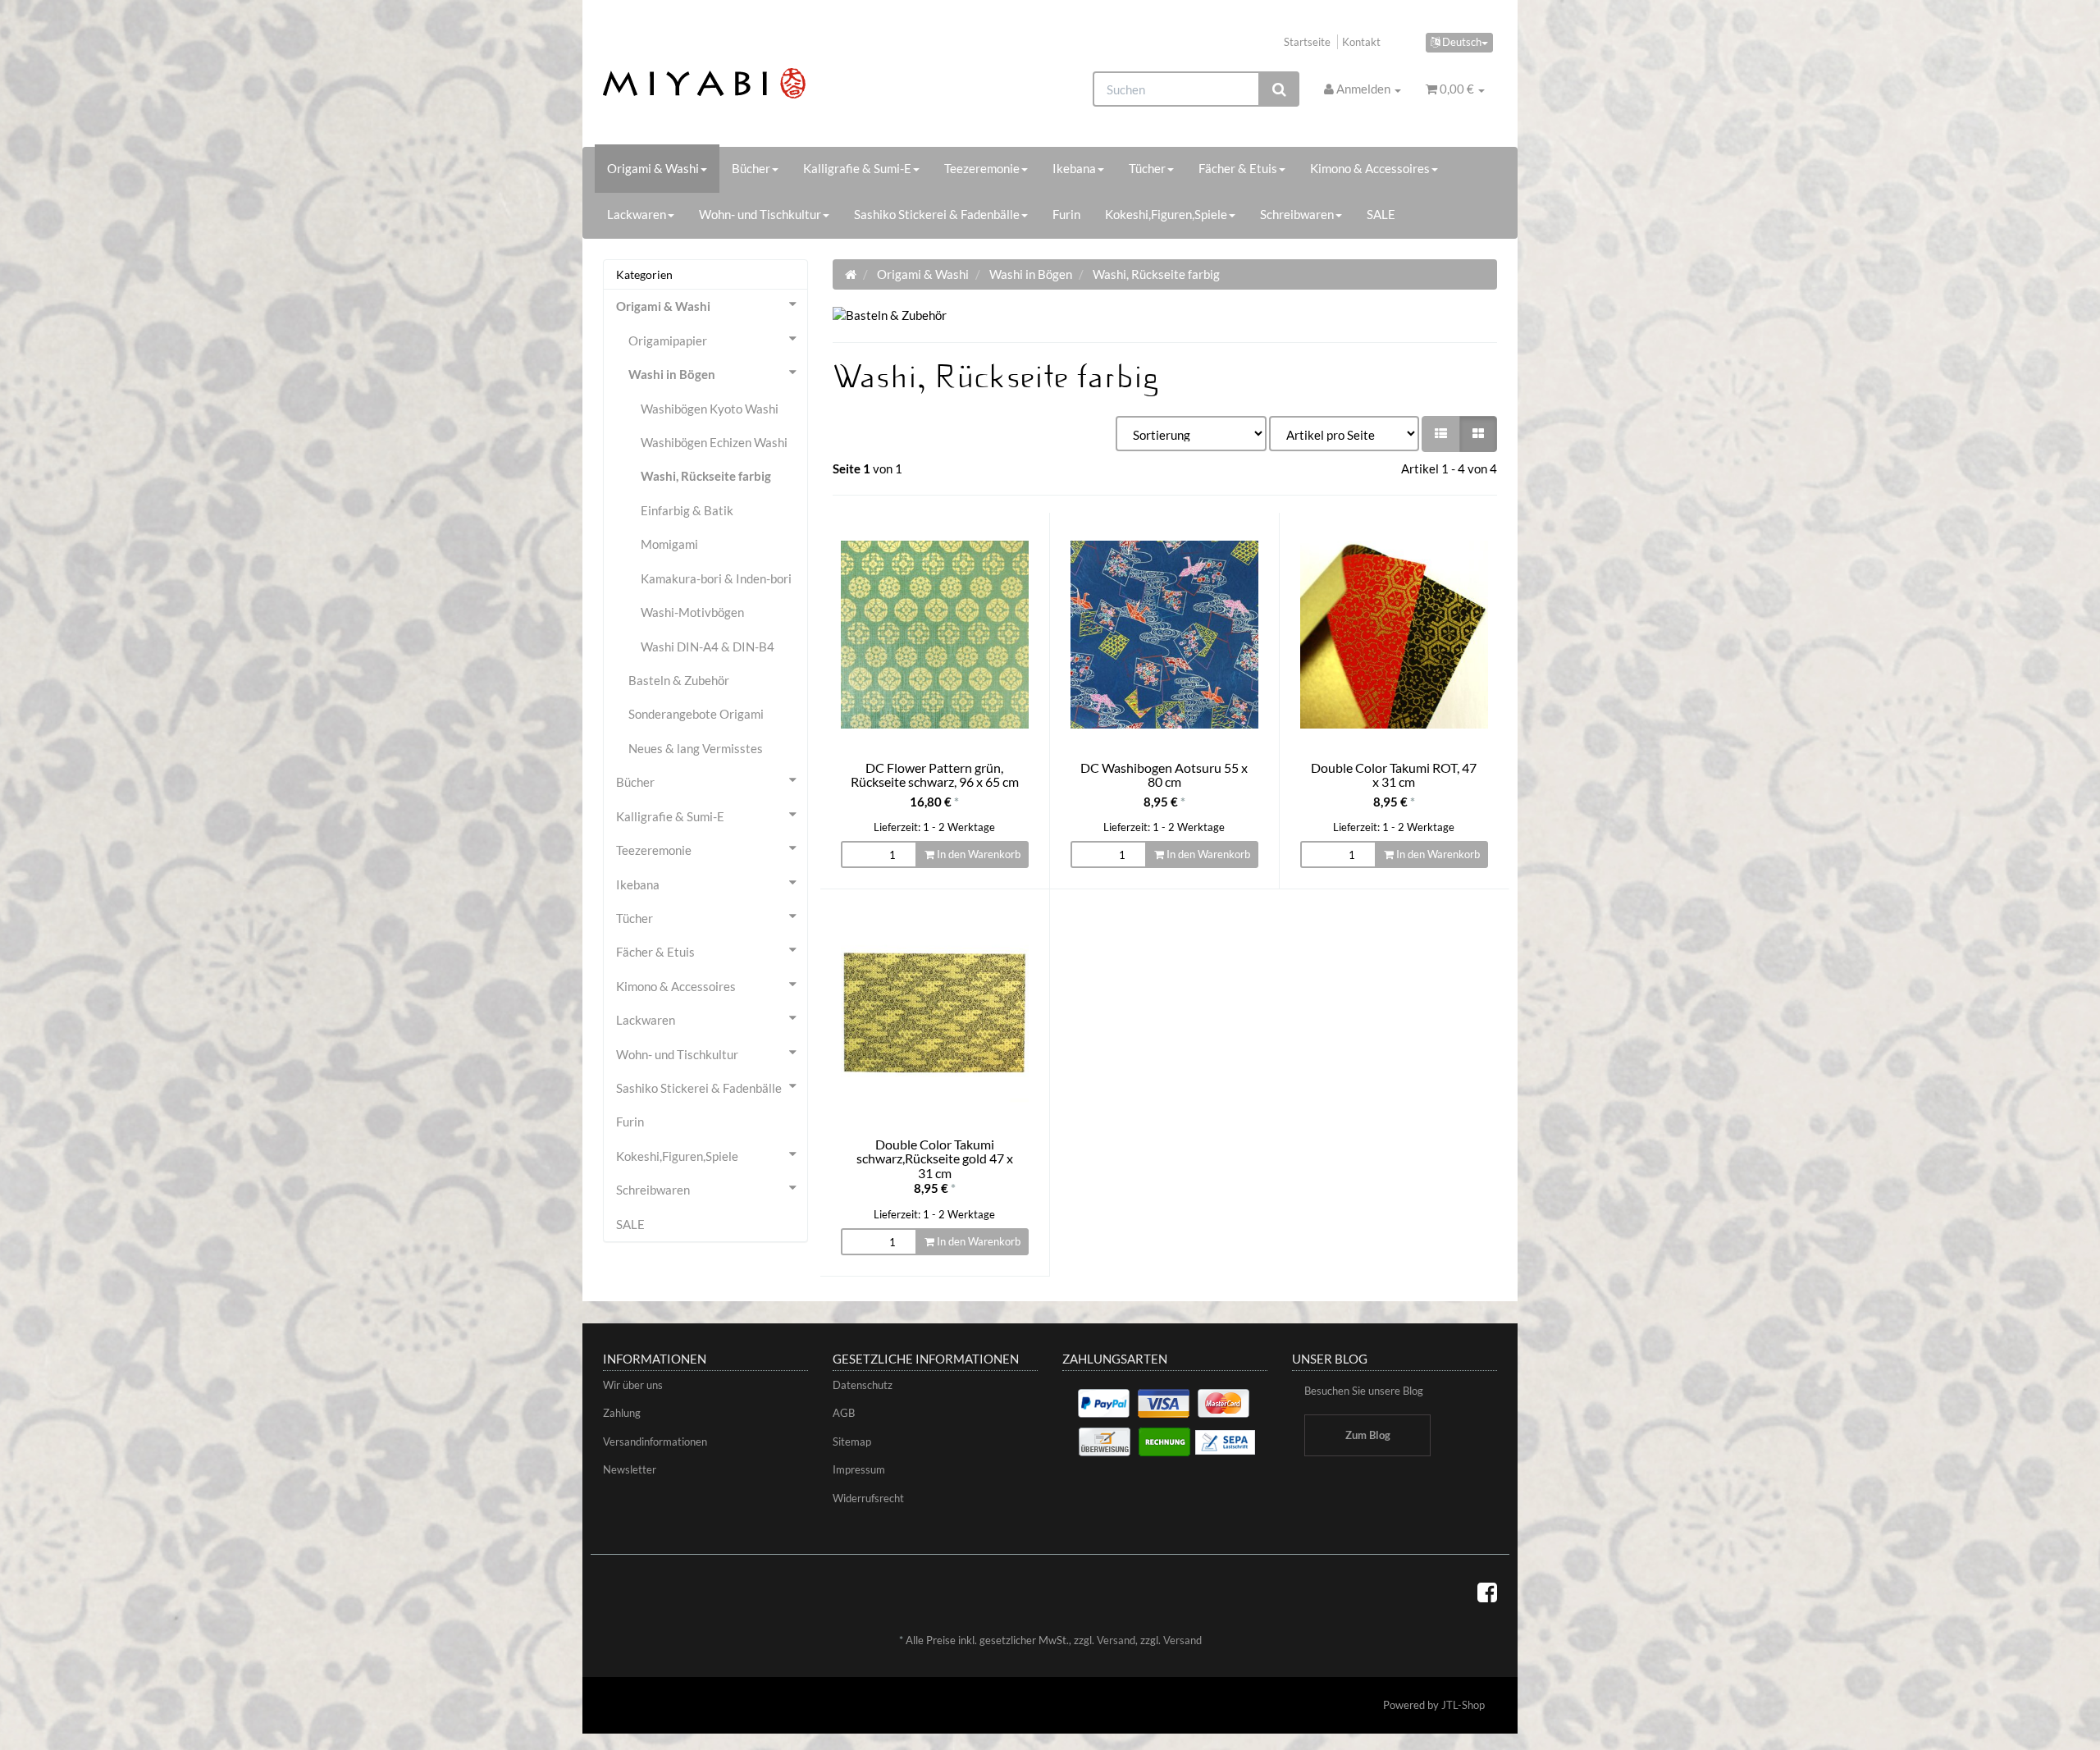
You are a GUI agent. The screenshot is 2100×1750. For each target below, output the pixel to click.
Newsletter (630, 1469)
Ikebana (1074, 168)
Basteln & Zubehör (679, 680)
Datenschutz (863, 1385)
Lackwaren (637, 214)
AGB (844, 1413)
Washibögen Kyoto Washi (710, 409)
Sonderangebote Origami (696, 714)
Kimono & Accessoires (1370, 168)
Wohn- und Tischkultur (760, 214)
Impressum (859, 1469)
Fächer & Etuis (1238, 168)
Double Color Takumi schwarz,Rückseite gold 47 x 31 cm (935, 1158)
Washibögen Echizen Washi (714, 442)
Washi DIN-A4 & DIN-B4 (708, 647)
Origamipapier (668, 340)
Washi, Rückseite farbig (706, 476)
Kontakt (1361, 42)
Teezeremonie (982, 168)
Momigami (669, 544)
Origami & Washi (653, 168)
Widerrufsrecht (868, 1498)
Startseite (1307, 42)
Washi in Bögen (672, 374)
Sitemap (852, 1442)
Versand (1116, 1640)
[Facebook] (1487, 1592)
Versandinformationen (655, 1442)
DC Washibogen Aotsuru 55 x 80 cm (1164, 775)
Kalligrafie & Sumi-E (857, 168)
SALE (1381, 214)
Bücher (751, 168)
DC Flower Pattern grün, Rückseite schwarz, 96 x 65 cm (935, 775)
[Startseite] (851, 274)
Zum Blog (1368, 1435)
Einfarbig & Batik (687, 510)
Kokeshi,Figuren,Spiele (1166, 214)
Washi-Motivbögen (692, 612)
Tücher (1147, 168)
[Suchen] (1279, 89)
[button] (1441, 434)
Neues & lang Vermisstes (696, 748)
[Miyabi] (744, 83)
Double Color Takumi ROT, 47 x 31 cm (1394, 775)
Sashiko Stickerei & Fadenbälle (937, 214)
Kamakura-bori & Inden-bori (716, 578)
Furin (1066, 214)
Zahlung (622, 1413)
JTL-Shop (1463, 1705)
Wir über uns (633, 1385)
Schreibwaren (1297, 214)
